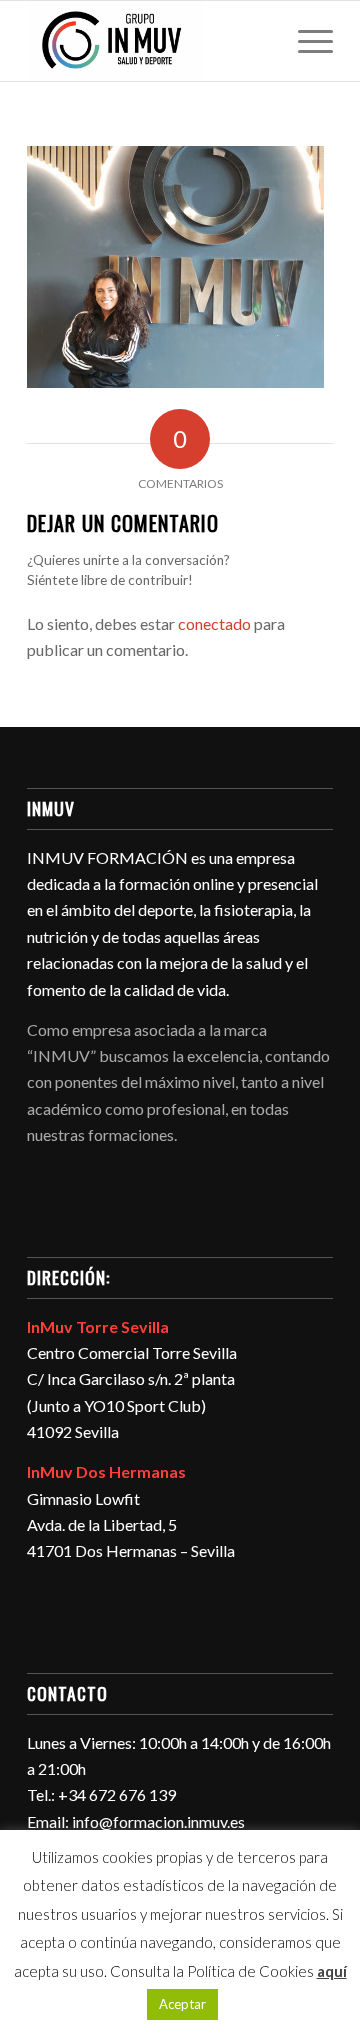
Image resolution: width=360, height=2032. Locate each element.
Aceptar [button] (182, 2004)
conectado (214, 623)
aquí (332, 1971)
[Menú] (305, 41)
